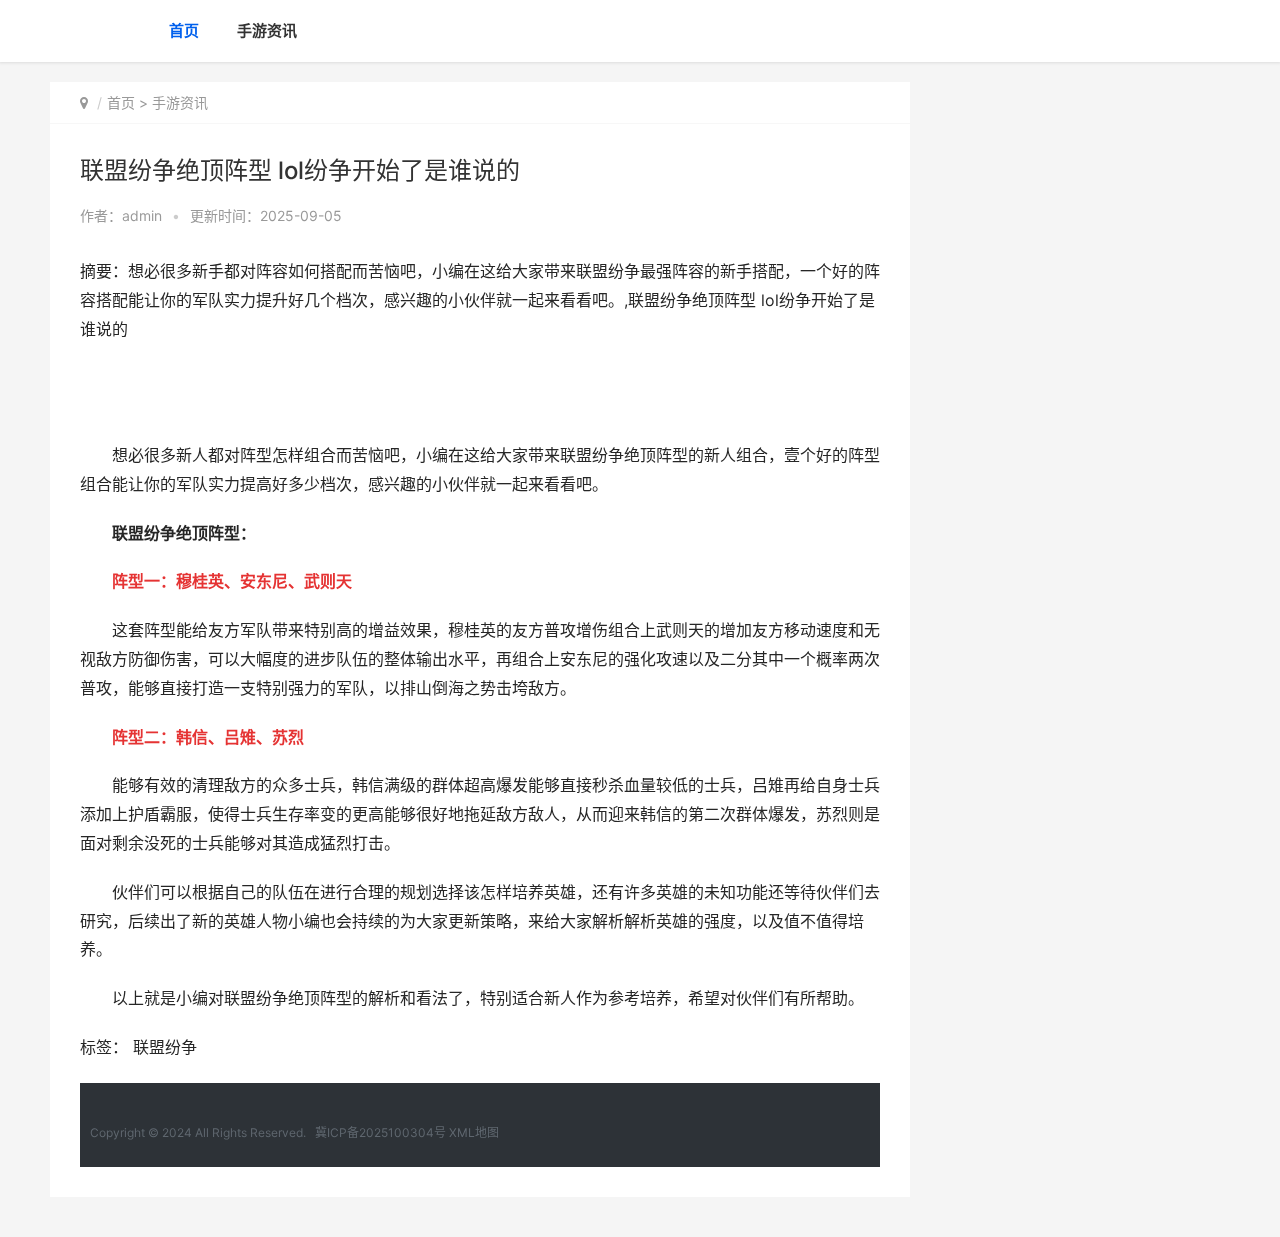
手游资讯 (267, 30)
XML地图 (474, 1132)
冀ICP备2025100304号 (380, 1132)
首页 (184, 30)
